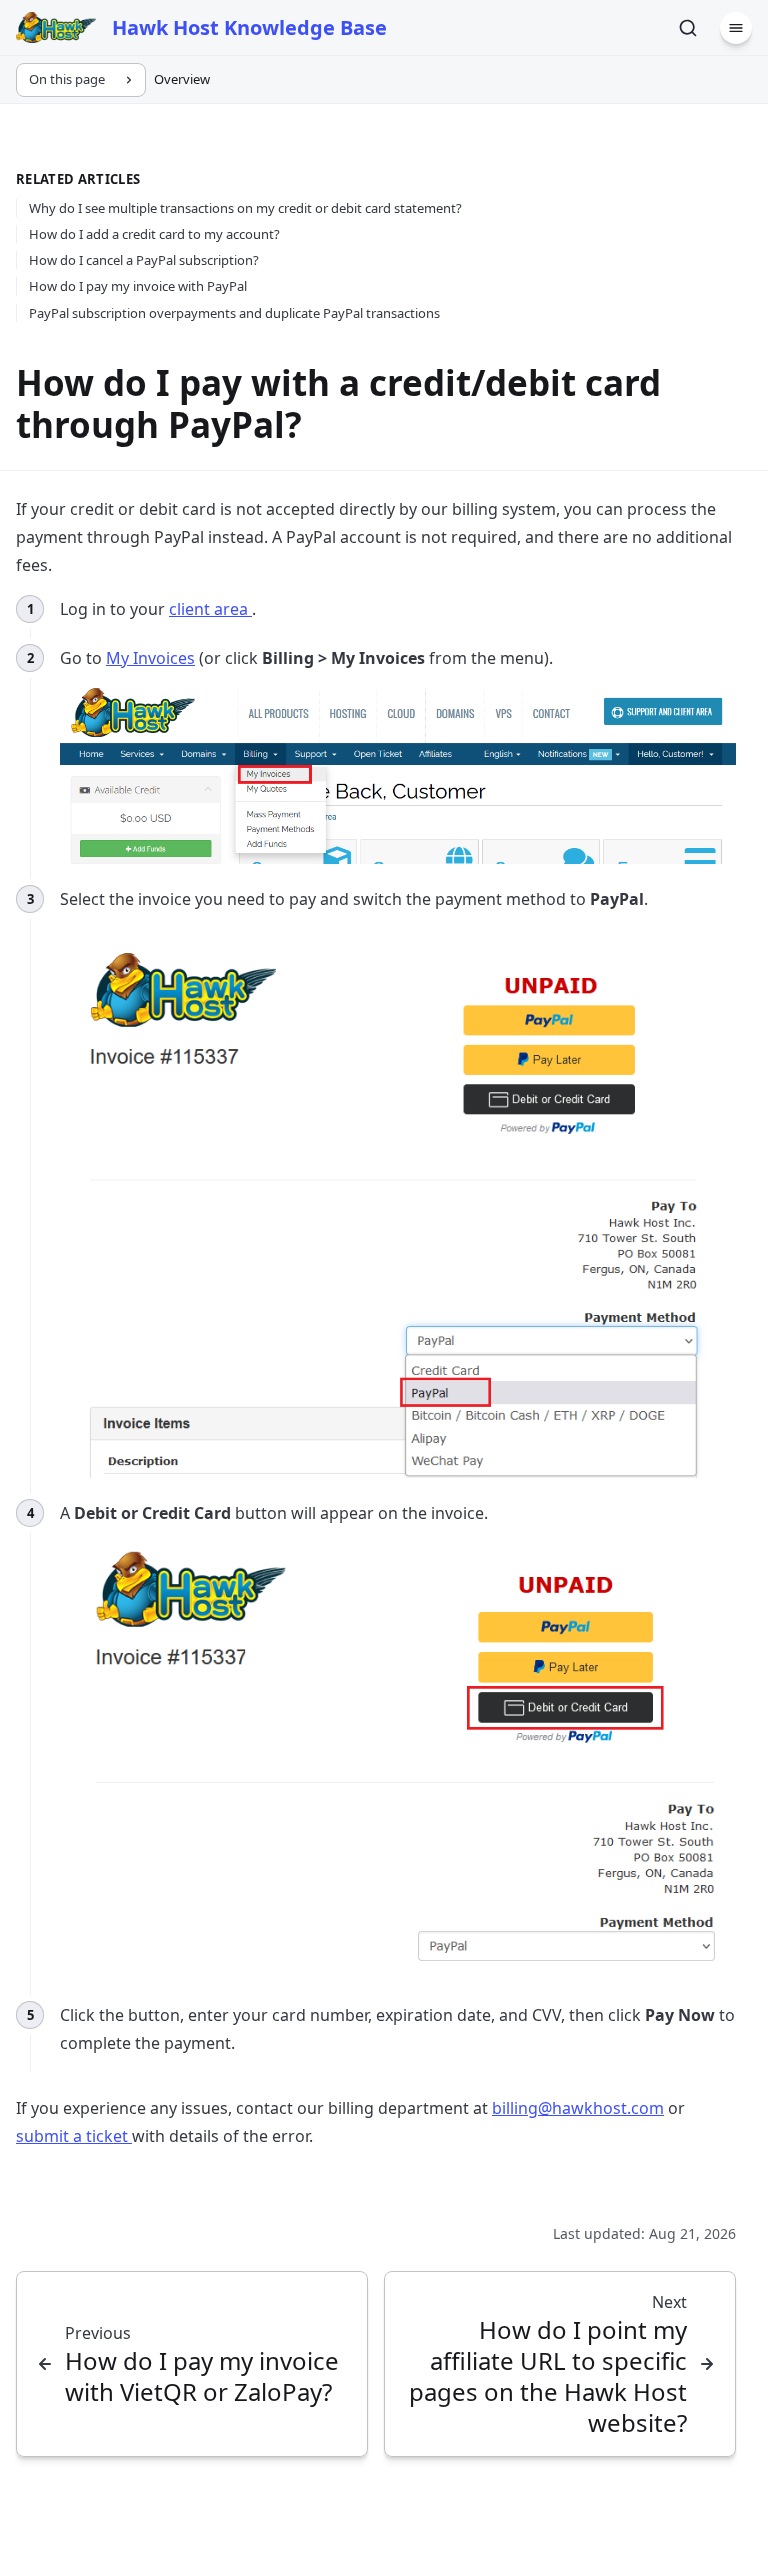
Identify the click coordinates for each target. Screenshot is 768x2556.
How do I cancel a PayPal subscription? (144, 260)
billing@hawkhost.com (578, 2108)
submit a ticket (74, 2136)
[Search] (688, 28)
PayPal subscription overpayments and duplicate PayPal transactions (234, 313)
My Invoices (150, 658)
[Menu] (736, 28)
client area (210, 609)
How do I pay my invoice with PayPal (138, 286)
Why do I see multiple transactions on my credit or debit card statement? (245, 208)
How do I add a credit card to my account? (154, 234)
